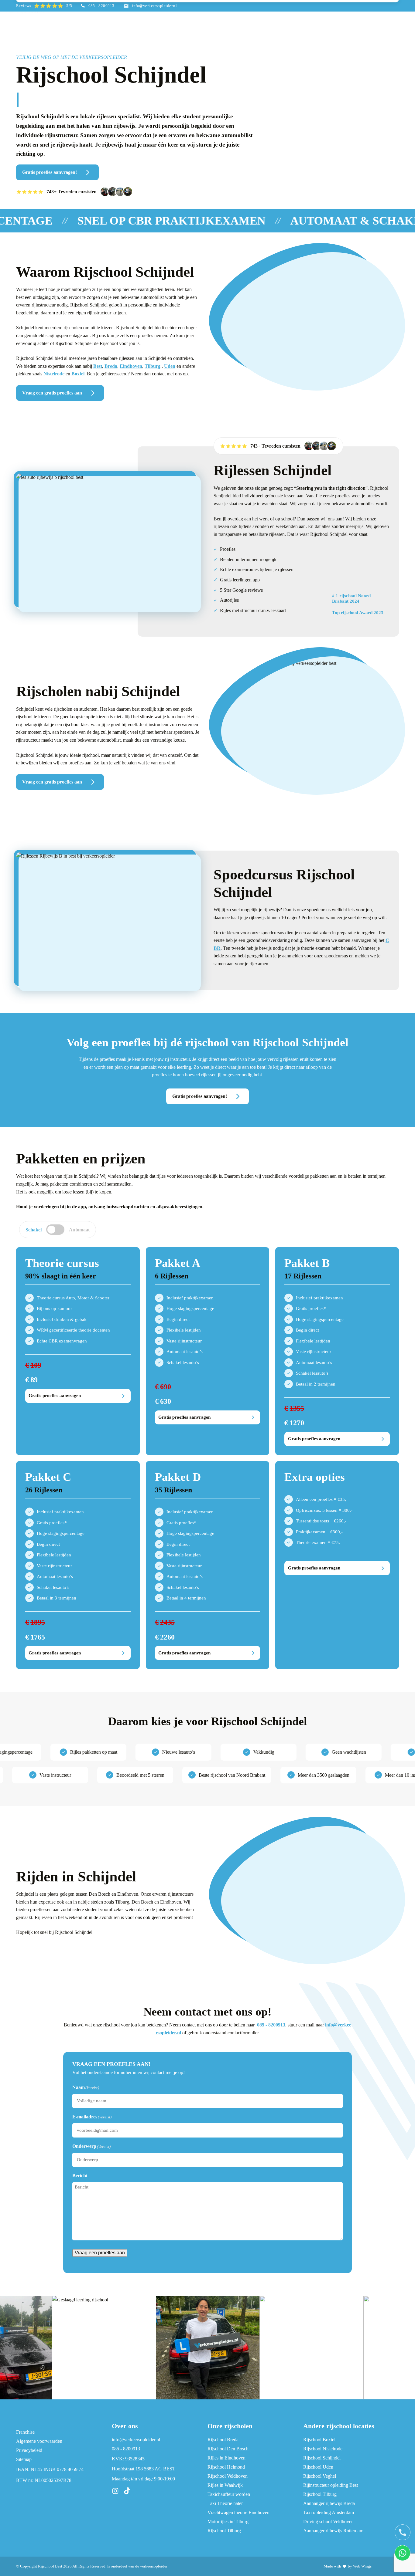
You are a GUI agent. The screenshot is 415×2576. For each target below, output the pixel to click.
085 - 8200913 (271, 2025)
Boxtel (78, 374)
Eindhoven (131, 366)
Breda (111, 366)
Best (98, 366)
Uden (170, 366)
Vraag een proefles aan (100, 2253)
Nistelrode (54, 374)
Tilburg (153, 366)
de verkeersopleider (151, 2566)
